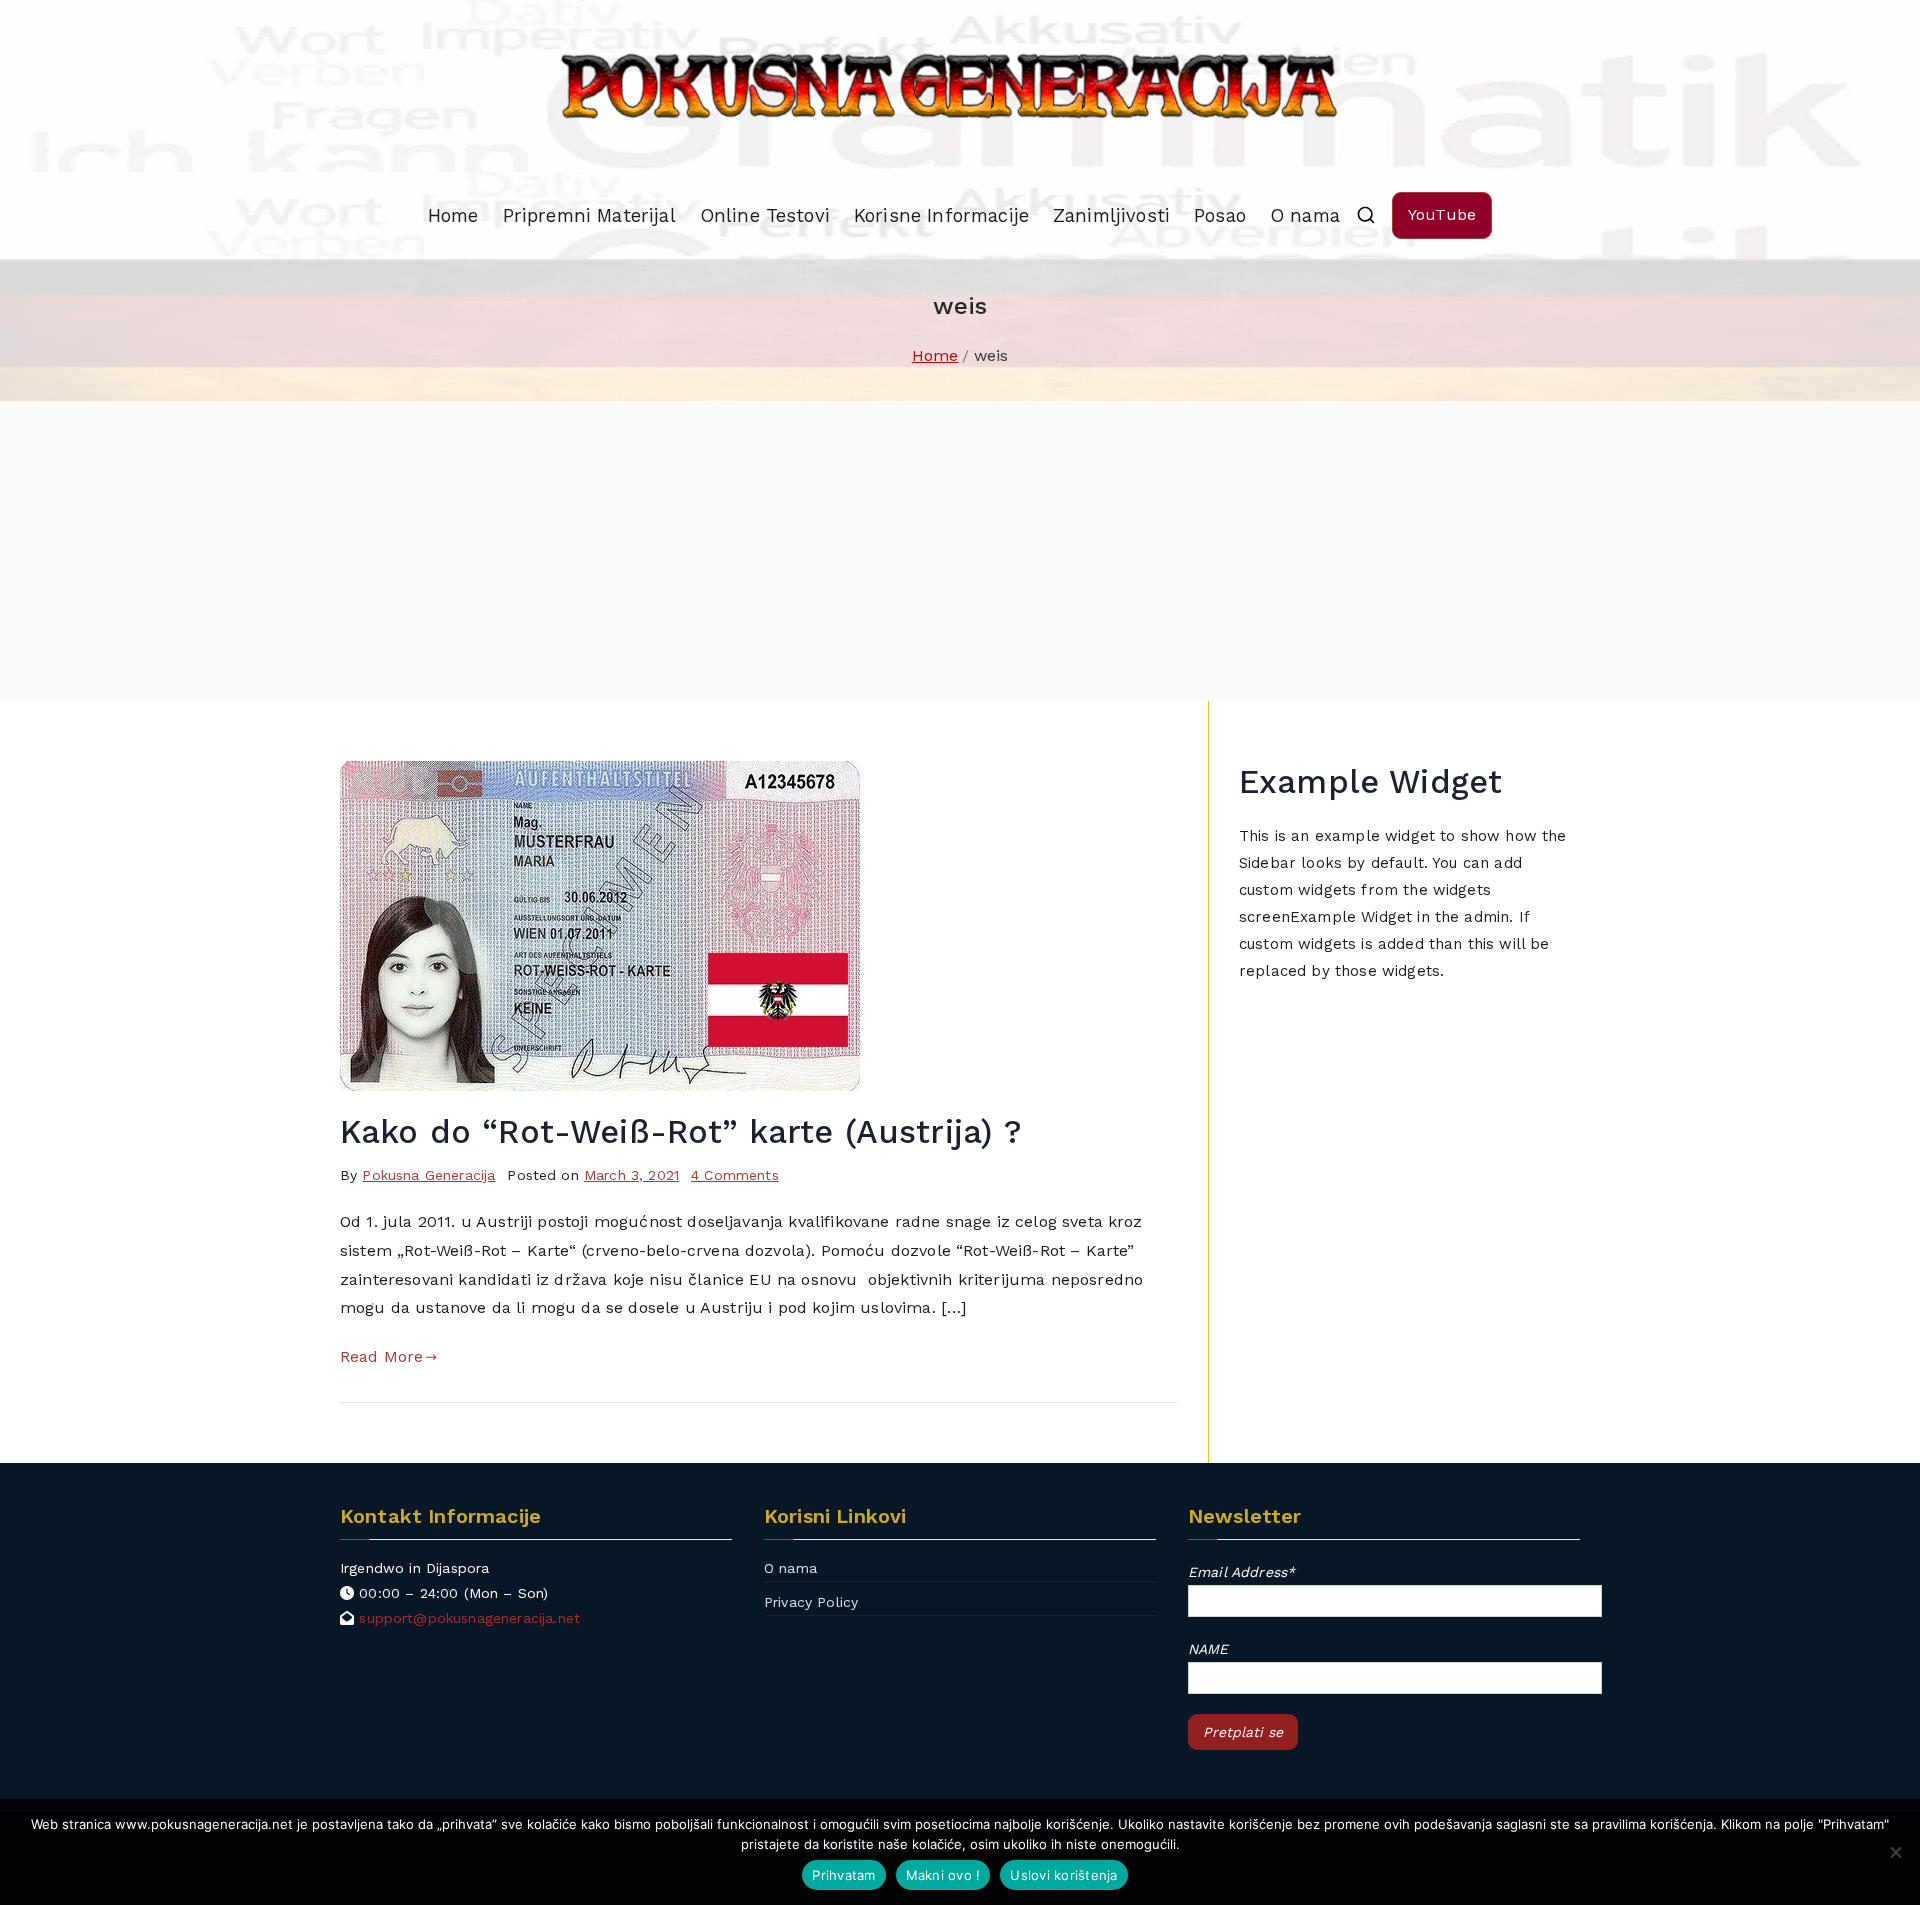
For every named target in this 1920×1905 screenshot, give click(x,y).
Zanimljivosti (1111, 215)
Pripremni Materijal (589, 215)
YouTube (1442, 214)
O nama (1305, 215)
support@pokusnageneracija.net (469, 1618)
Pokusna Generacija (428, 1175)
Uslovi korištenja (1063, 1875)
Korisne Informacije (941, 215)
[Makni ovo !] (1895, 1852)
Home (453, 215)
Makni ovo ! (943, 1875)
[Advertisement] (960, 551)
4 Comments (735, 1175)
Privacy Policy (811, 1602)
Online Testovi (765, 215)
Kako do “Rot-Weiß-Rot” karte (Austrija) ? (681, 1132)
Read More (381, 1356)
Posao (1220, 215)
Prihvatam (843, 1875)
